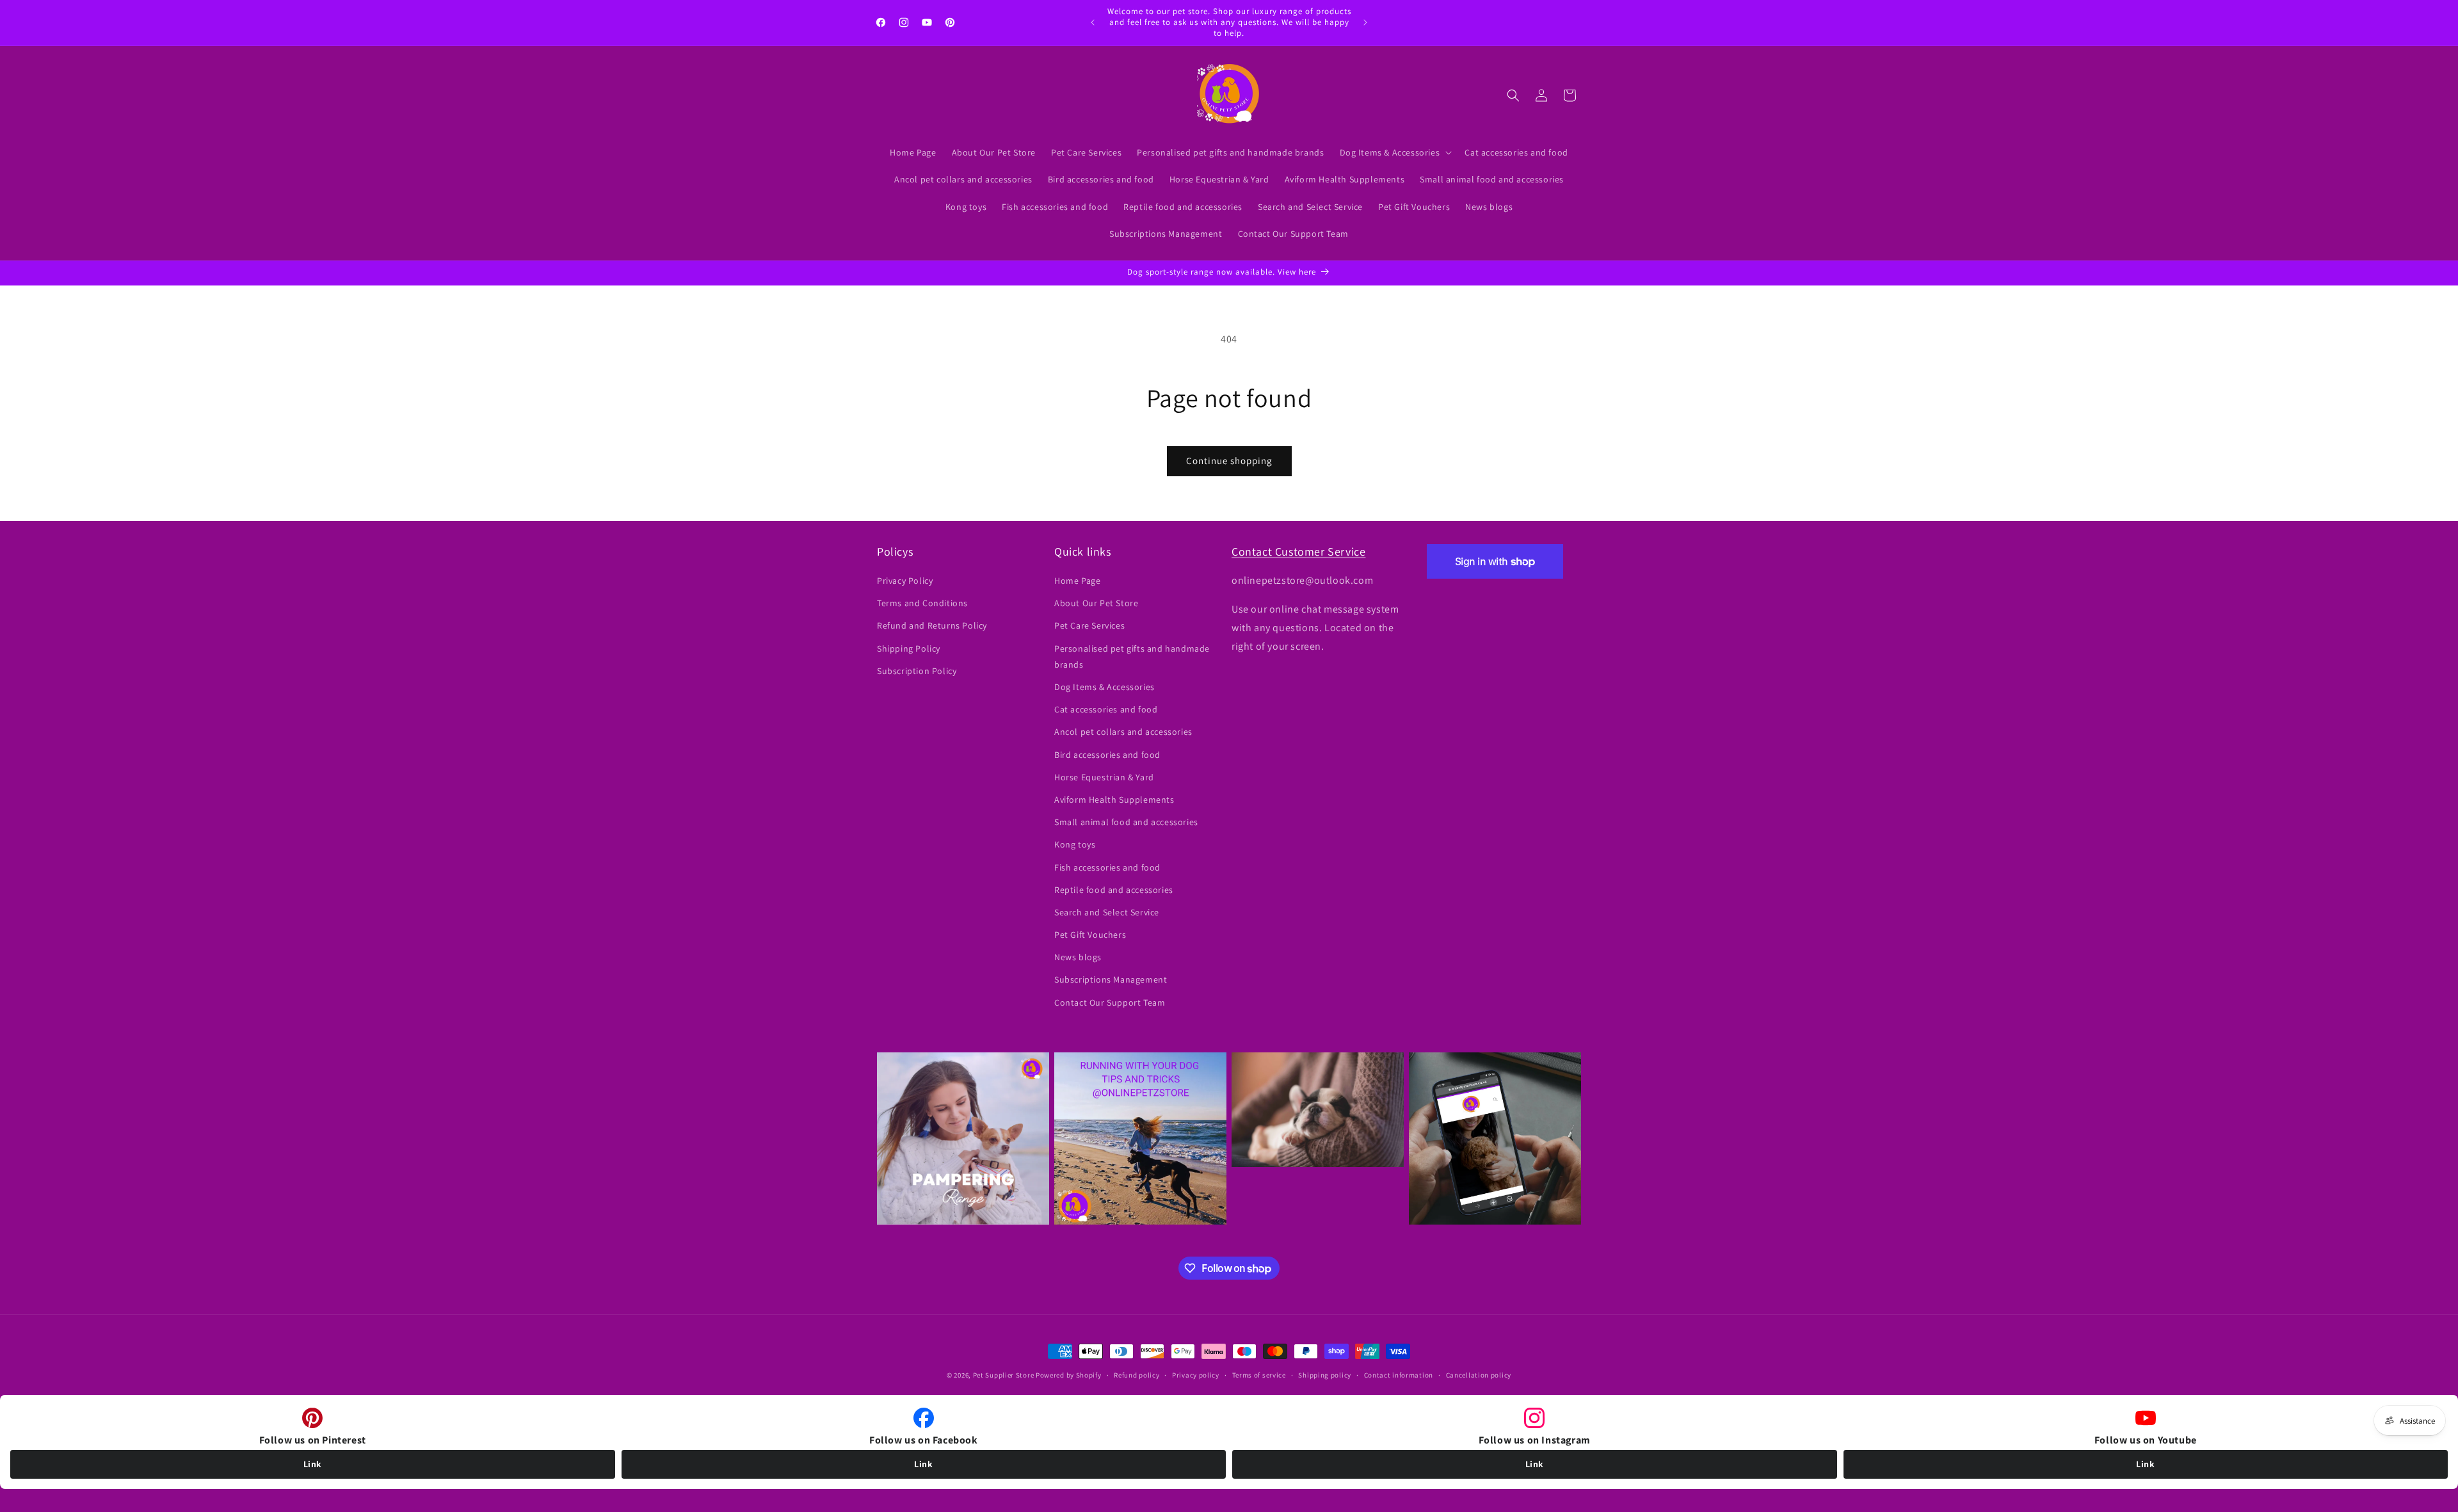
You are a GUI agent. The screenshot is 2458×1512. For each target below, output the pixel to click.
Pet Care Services (1089, 626)
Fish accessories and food (1107, 867)
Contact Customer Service (1298, 551)
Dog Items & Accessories (1104, 687)
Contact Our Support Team (1110, 1002)
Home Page (1077, 581)
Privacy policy (1196, 1375)
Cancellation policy (1479, 1375)
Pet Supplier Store (1004, 1375)
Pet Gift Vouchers (1090, 935)
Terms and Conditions (922, 604)
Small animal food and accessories (1126, 823)
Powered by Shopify (1069, 1375)
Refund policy (1137, 1375)
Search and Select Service (1107, 912)
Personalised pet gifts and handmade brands (1132, 656)
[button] (1395, 152)
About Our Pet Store (1096, 604)
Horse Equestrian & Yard (1104, 777)
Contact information (1399, 1375)
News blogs (1078, 958)
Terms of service (1259, 1375)
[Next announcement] (1365, 22)
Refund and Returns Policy (932, 626)
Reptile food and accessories (1114, 890)
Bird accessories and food (1107, 755)
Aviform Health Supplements (1114, 800)
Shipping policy (1325, 1375)
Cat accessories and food (1106, 710)
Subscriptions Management (1111, 980)
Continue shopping (1229, 461)
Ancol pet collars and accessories (1123, 732)
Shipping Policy (909, 648)
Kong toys (1075, 845)
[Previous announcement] (1093, 22)
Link (313, 1464)
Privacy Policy (905, 581)
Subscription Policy (917, 671)
